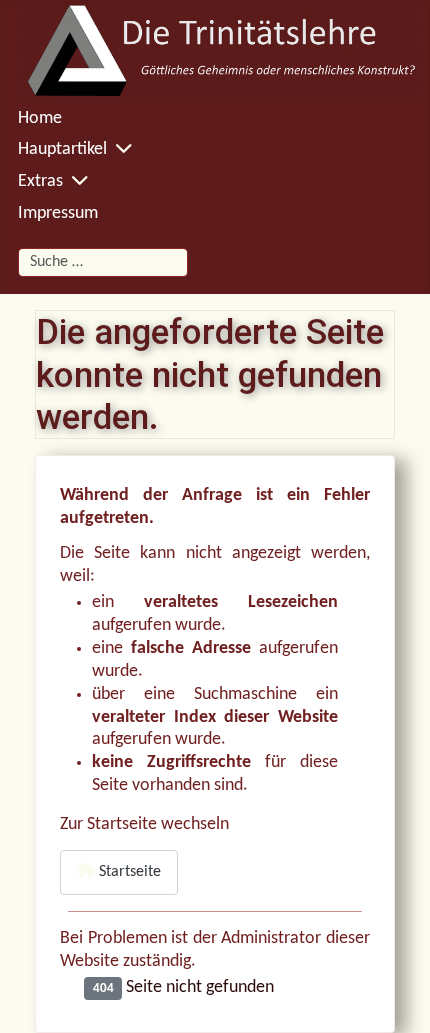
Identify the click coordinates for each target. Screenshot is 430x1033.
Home (40, 118)
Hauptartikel (62, 149)
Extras (40, 181)
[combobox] (103, 262)
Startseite (128, 872)
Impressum (58, 213)
